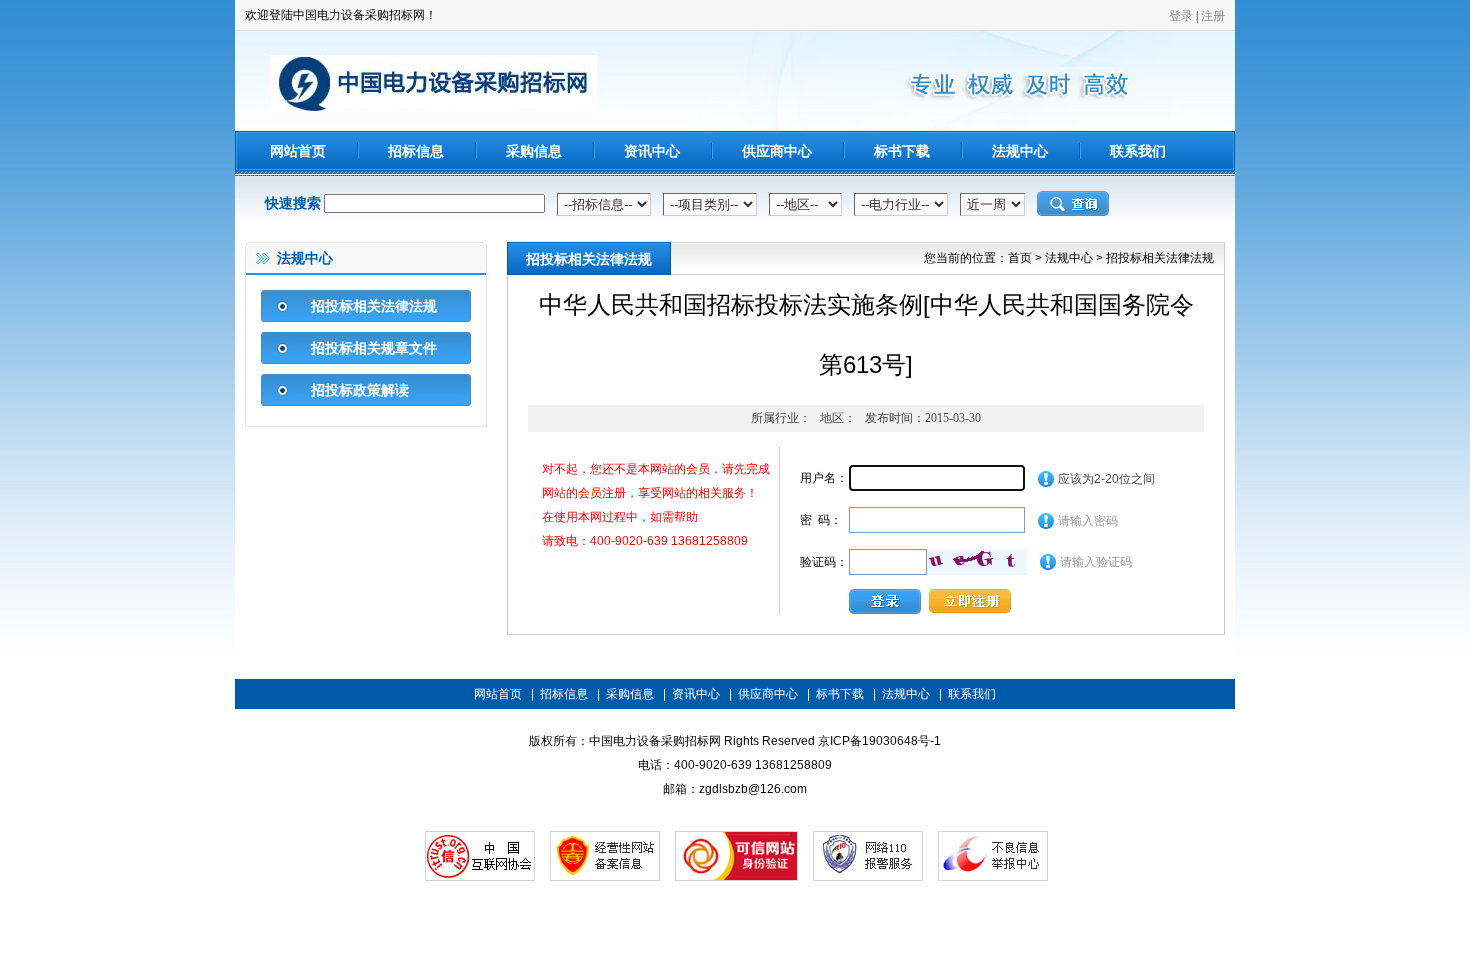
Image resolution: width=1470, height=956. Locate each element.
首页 (1020, 258)
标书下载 (902, 151)
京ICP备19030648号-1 (879, 741)
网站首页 (298, 151)
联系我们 (1138, 151)
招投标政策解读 (360, 390)
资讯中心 (652, 151)
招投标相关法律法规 (374, 306)
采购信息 (534, 151)
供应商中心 (777, 151)
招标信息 (416, 151)
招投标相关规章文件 (374, 348)
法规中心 (1020, 151)
